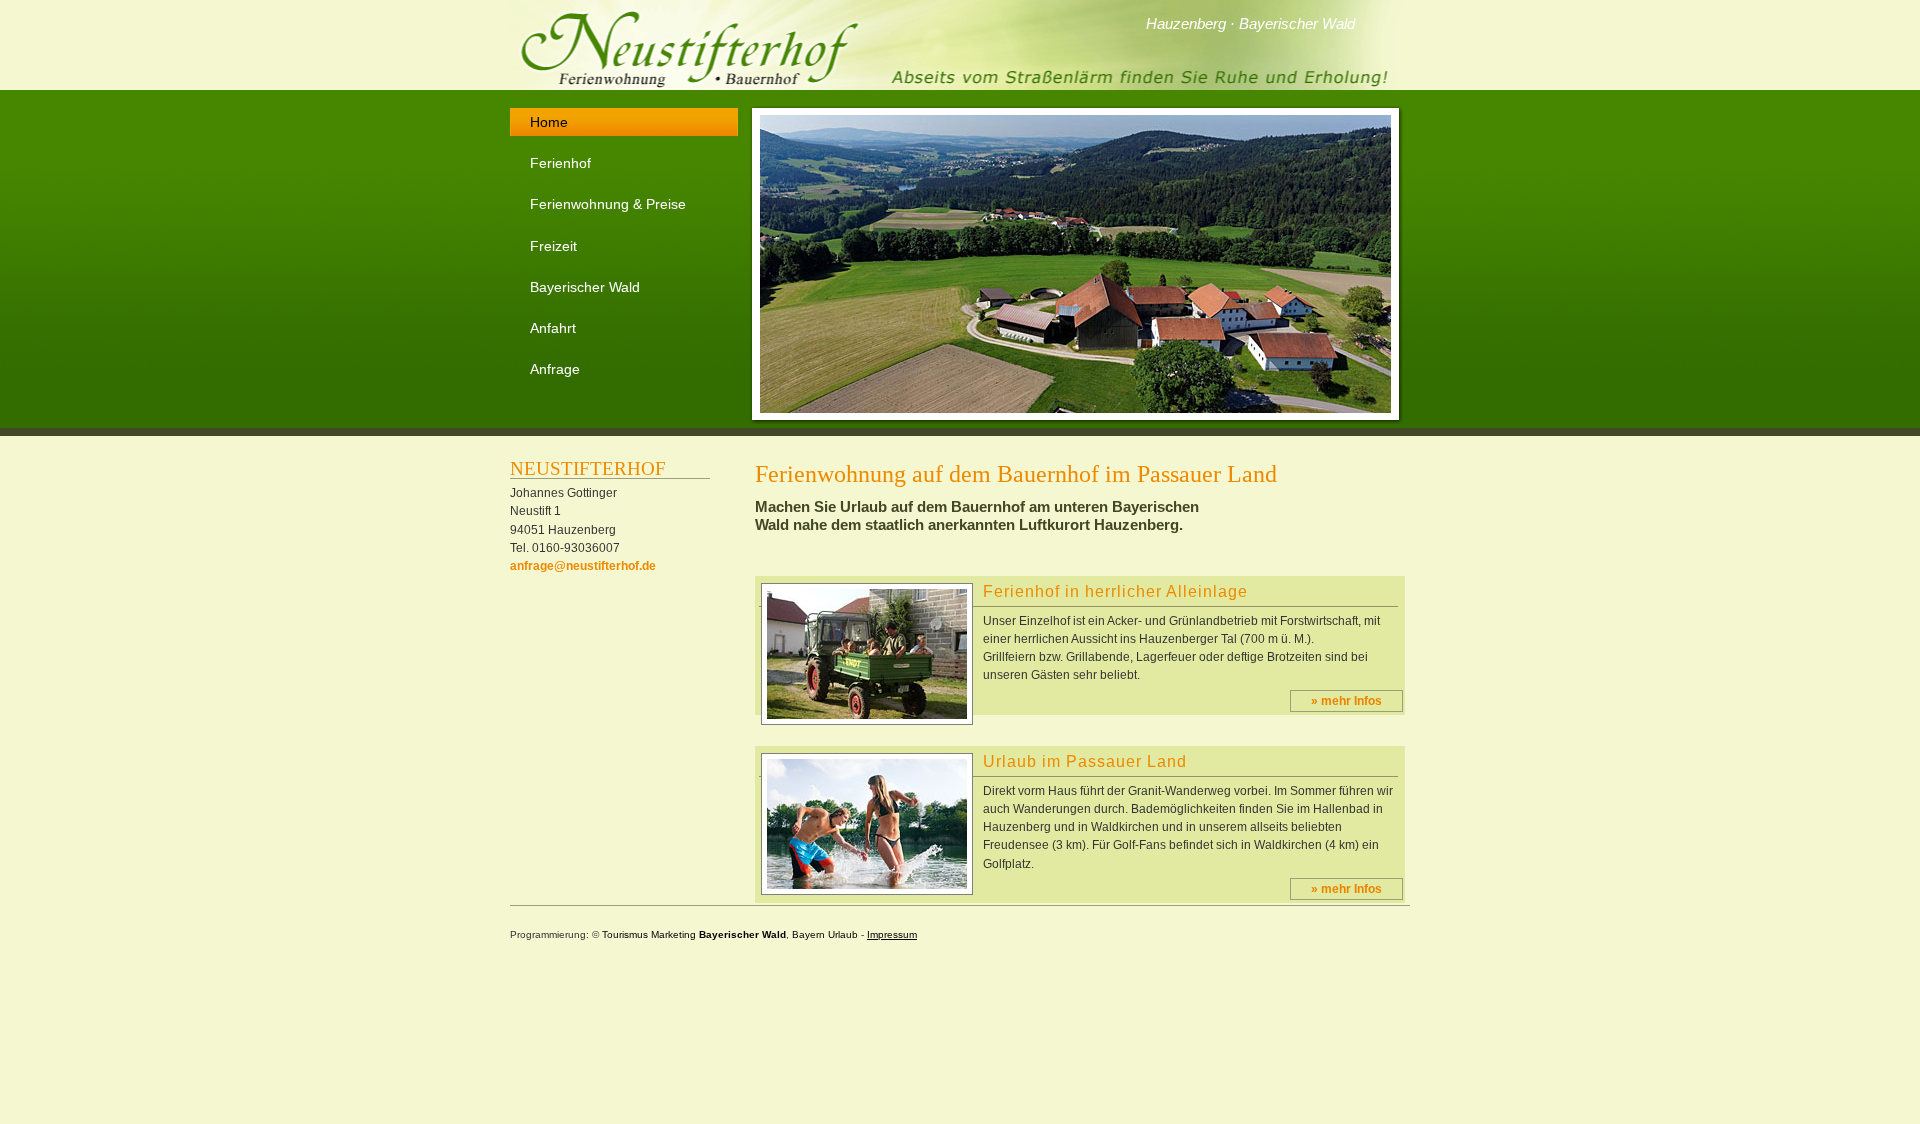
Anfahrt (553, 328)
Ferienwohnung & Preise (608, 204)
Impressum (892, 934)
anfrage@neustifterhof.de (583, 566)
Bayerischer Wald (585, 287)
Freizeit (553, 246)
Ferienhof (560, 163)
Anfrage (555, 369)
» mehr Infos (1346, 701)
